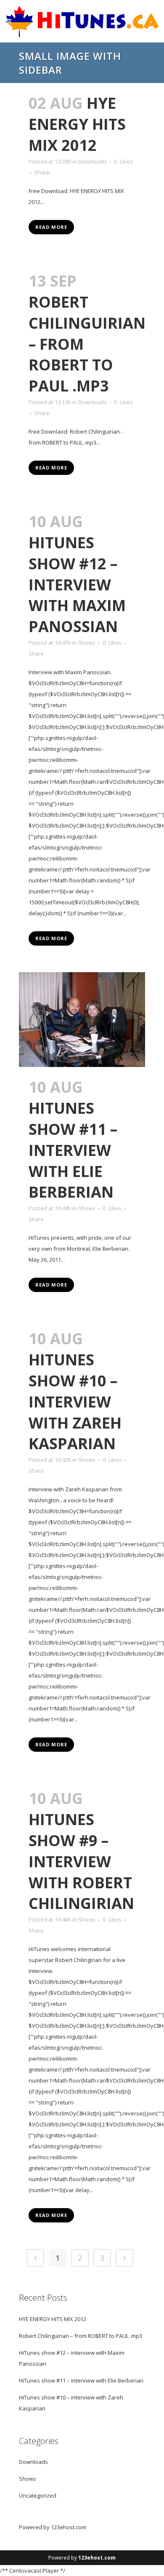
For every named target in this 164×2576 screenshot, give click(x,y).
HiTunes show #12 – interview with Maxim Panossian (77, 584)
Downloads (93, 161)
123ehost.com (69, 2527)
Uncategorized (38, 2496)
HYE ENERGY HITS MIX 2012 (77, 124)
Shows (87, 643)
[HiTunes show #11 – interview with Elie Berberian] (82, 1020)
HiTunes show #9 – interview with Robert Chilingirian (81, 1861)
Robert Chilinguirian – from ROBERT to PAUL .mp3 (81, 2336)
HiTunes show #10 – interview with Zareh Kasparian (75, 1402)
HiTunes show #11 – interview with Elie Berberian (73, 1150)
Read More (51, 227)
